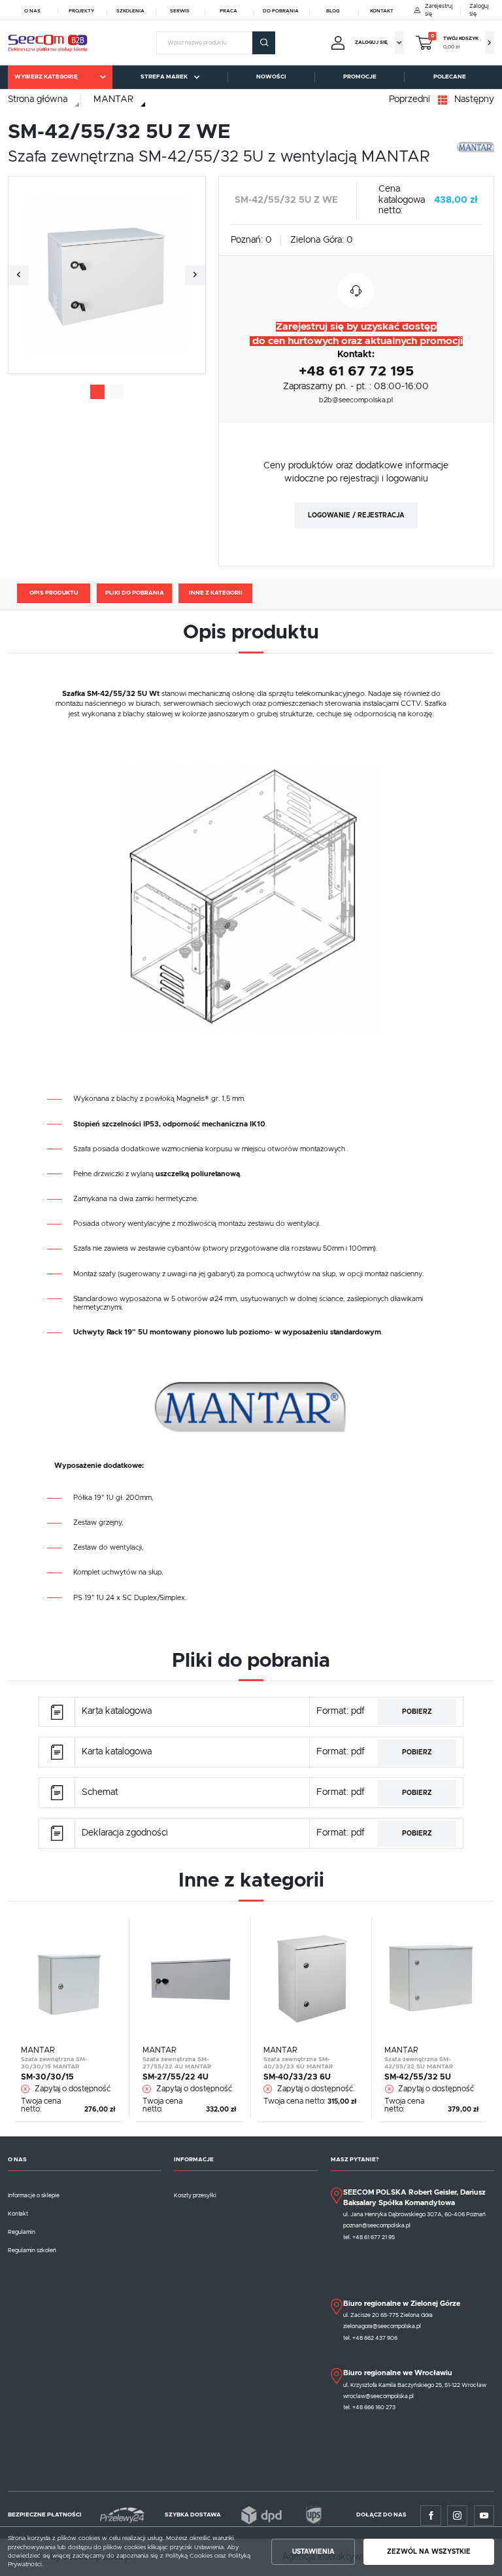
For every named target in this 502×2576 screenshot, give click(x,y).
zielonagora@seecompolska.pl (382, 2326)
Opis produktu (54, 593)
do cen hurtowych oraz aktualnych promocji (356, 341)
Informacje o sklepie (34, 2196)
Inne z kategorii (216, 593)
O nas (32, 11)
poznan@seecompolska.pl (377, 2226)
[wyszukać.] (263, 43)
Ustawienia (313, 2552)
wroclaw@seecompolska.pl (378, 2396)
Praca (228, 11)
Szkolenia (130, 11)
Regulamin (22, 2232)
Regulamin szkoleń (32, 2251)
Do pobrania (281, 11)
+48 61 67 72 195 (356, 371)
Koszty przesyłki (195, 2196)
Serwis (180, 11)
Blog (333, 11)
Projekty (81, 11)
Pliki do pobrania (135, 593)
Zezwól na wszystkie (429, 2552)
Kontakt (382, 11)
